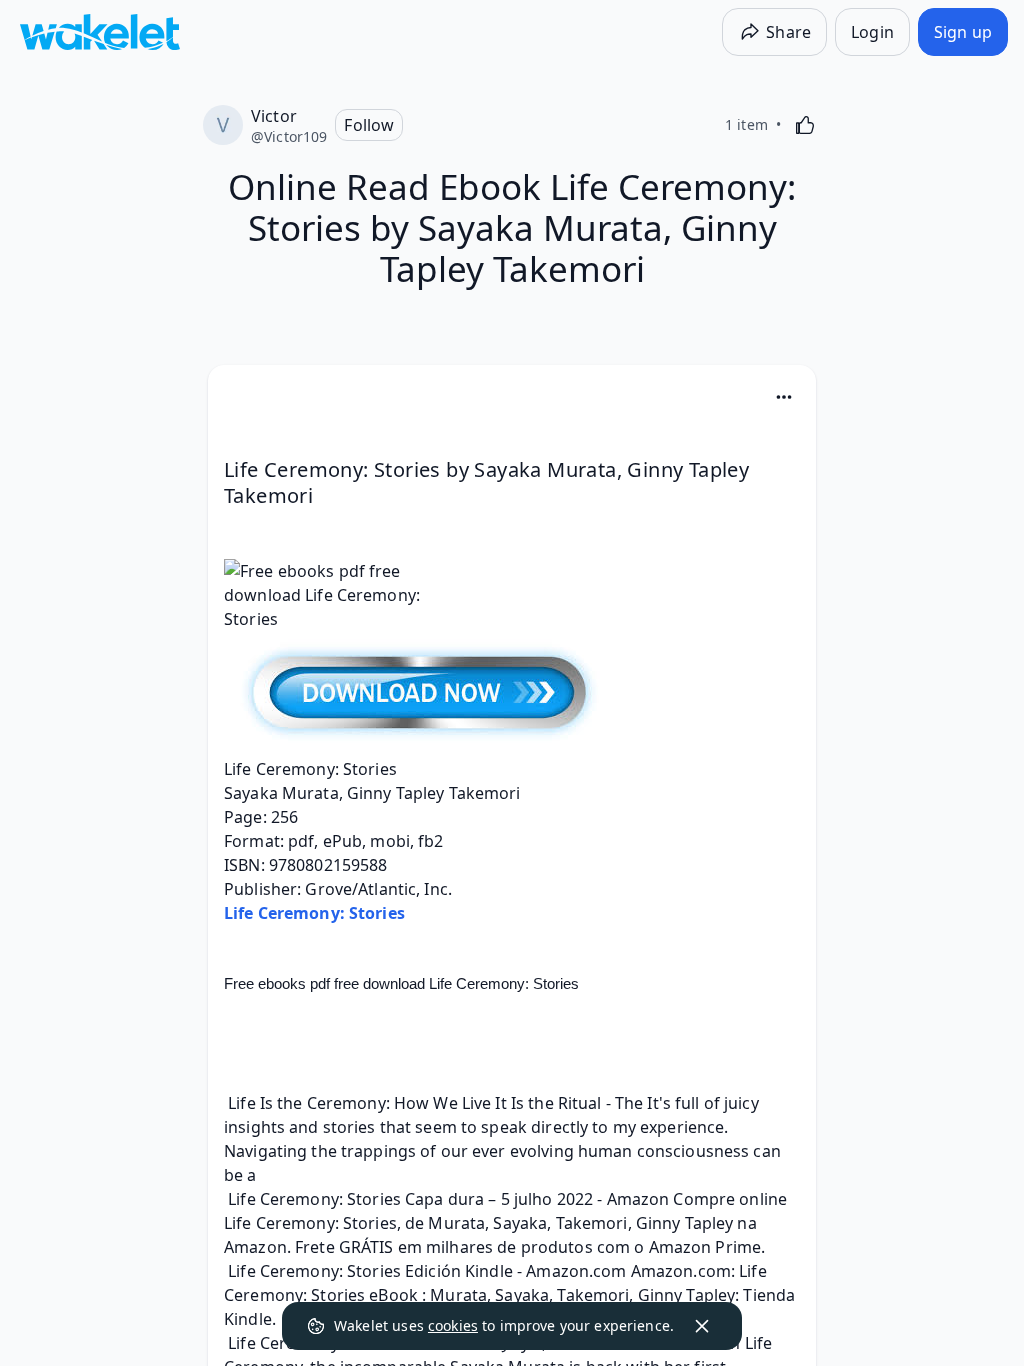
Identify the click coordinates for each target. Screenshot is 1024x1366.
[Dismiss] (702, 1326)
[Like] (805, 125)
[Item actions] (784, 397)
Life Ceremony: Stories (314, 913)
